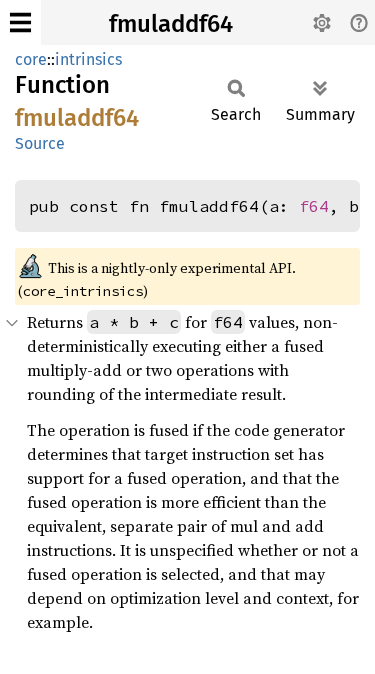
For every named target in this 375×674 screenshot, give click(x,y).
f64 (314, 206)
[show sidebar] (20, 22)
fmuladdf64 (171, 24)
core (31, 59)
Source (40, 143)
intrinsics (88, 59)
